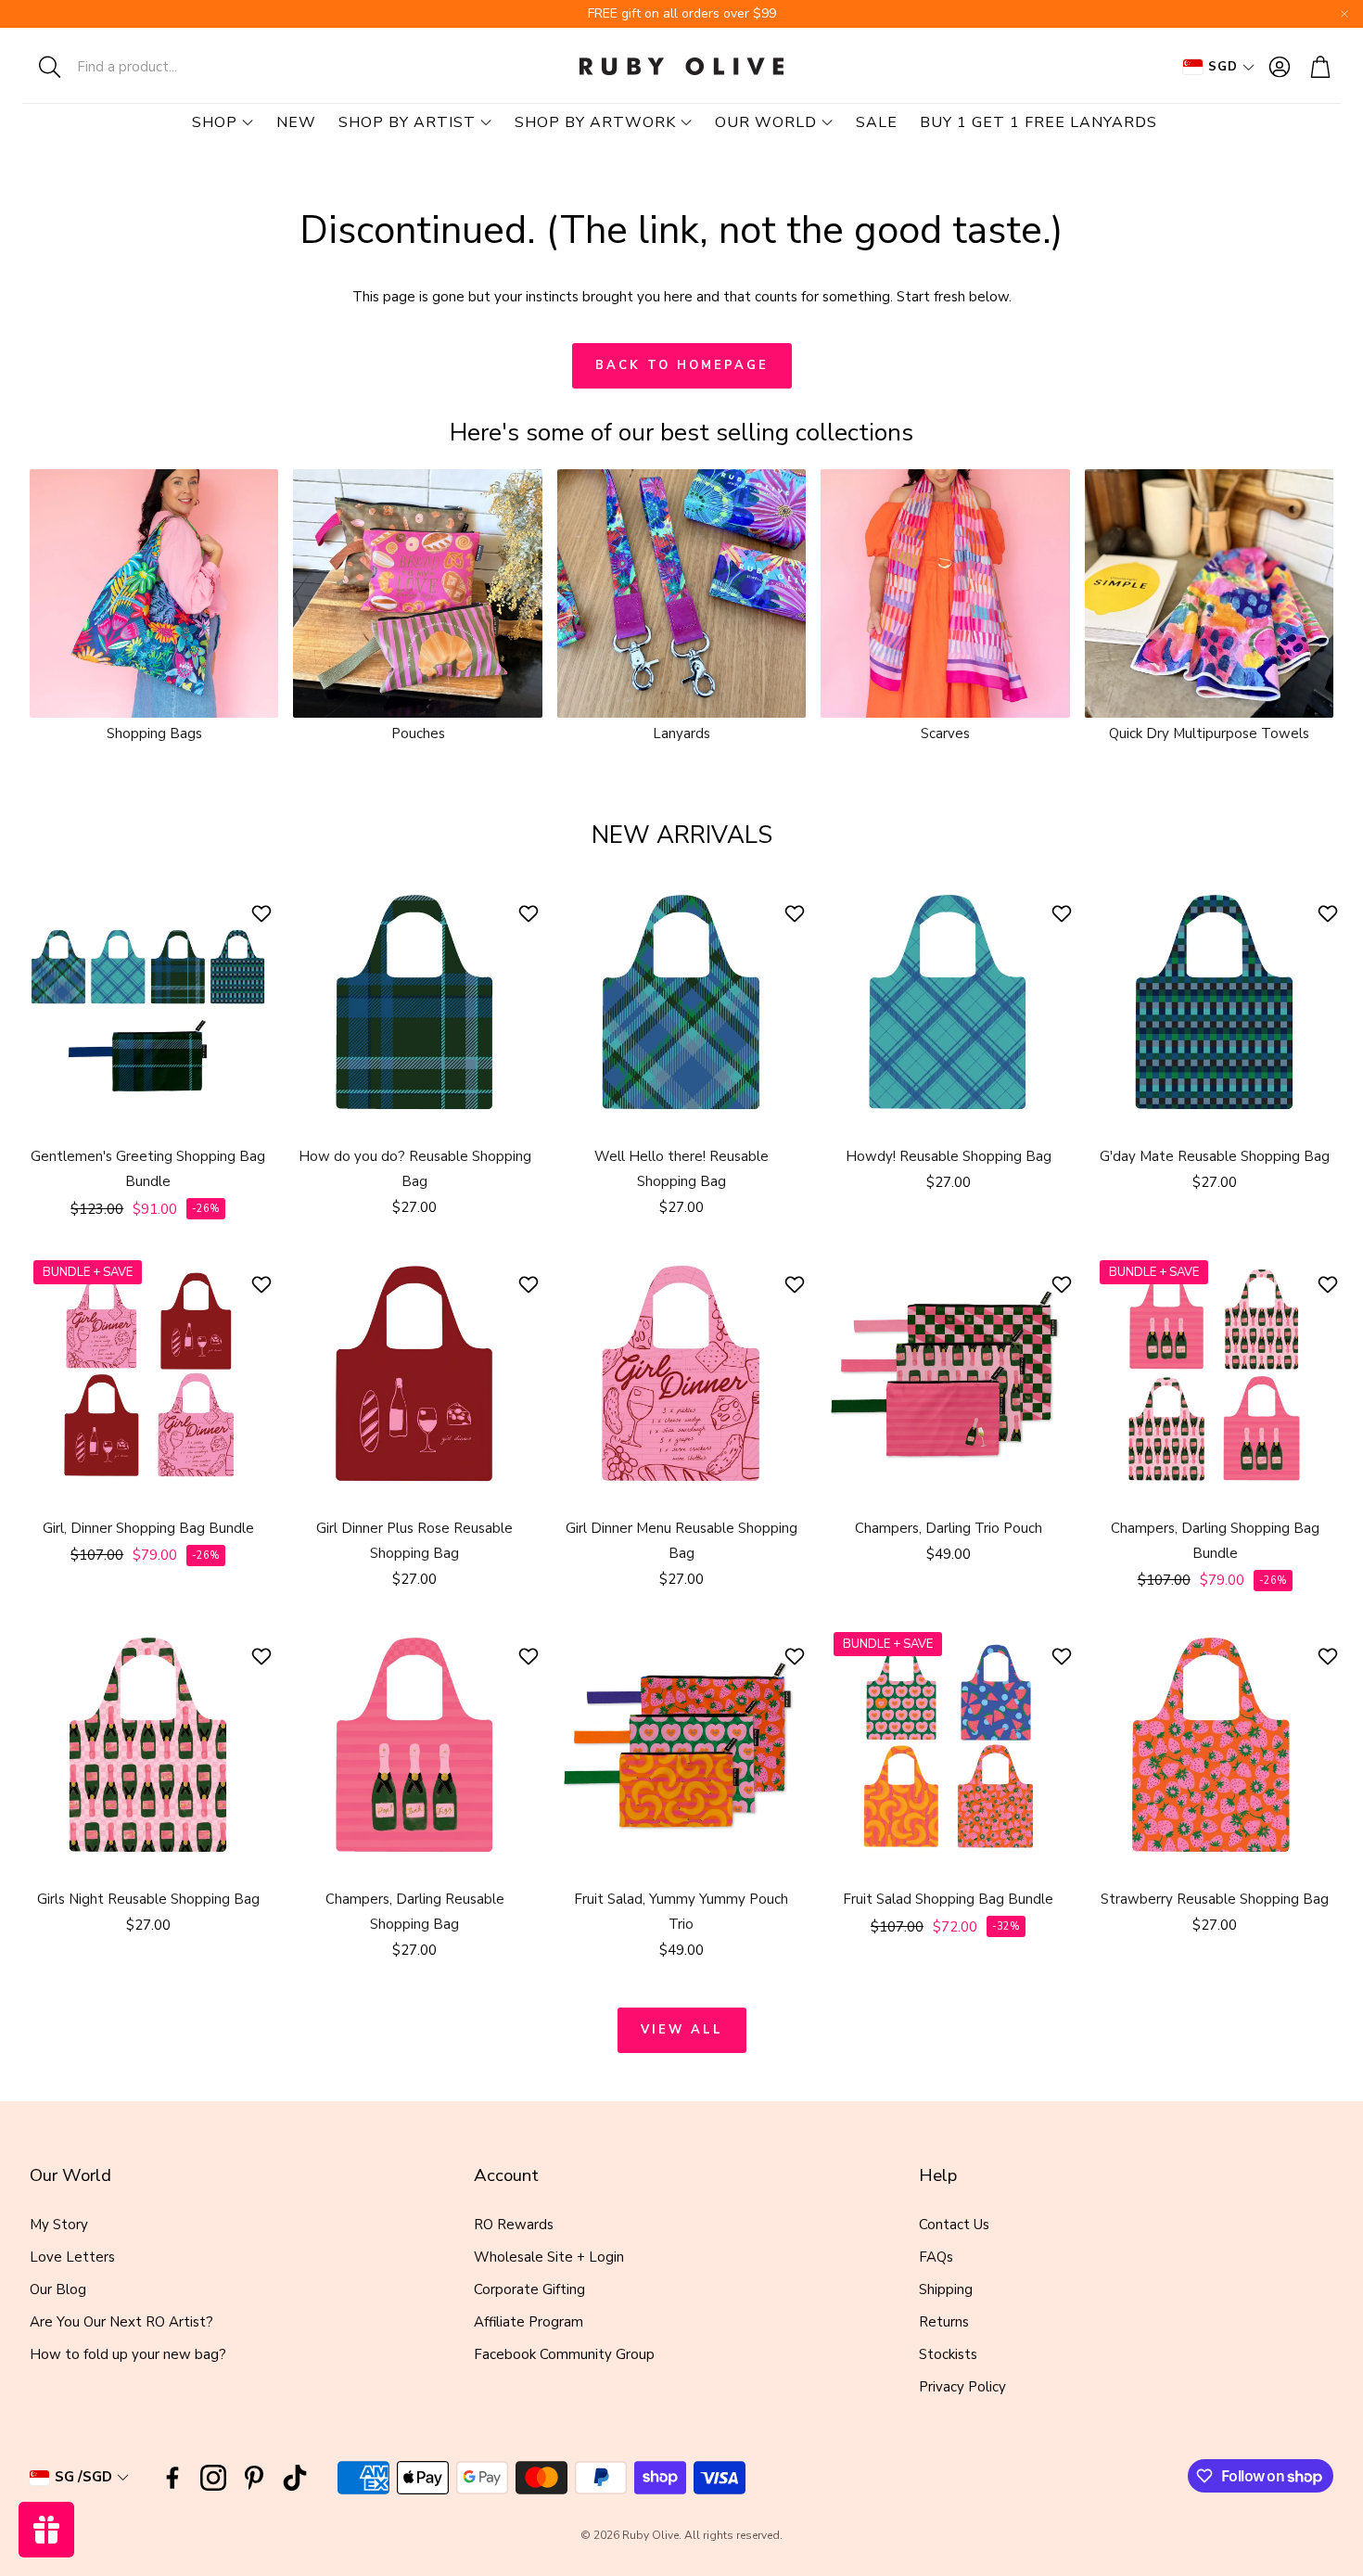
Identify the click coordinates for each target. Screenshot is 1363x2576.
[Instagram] (213, 2478)
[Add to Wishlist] (264, 913)
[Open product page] (154, 593)
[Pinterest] (254, 2478)
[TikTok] (295, 2478)
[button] (144, 67)
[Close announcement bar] (1344, 14)
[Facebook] (172, 2478)
